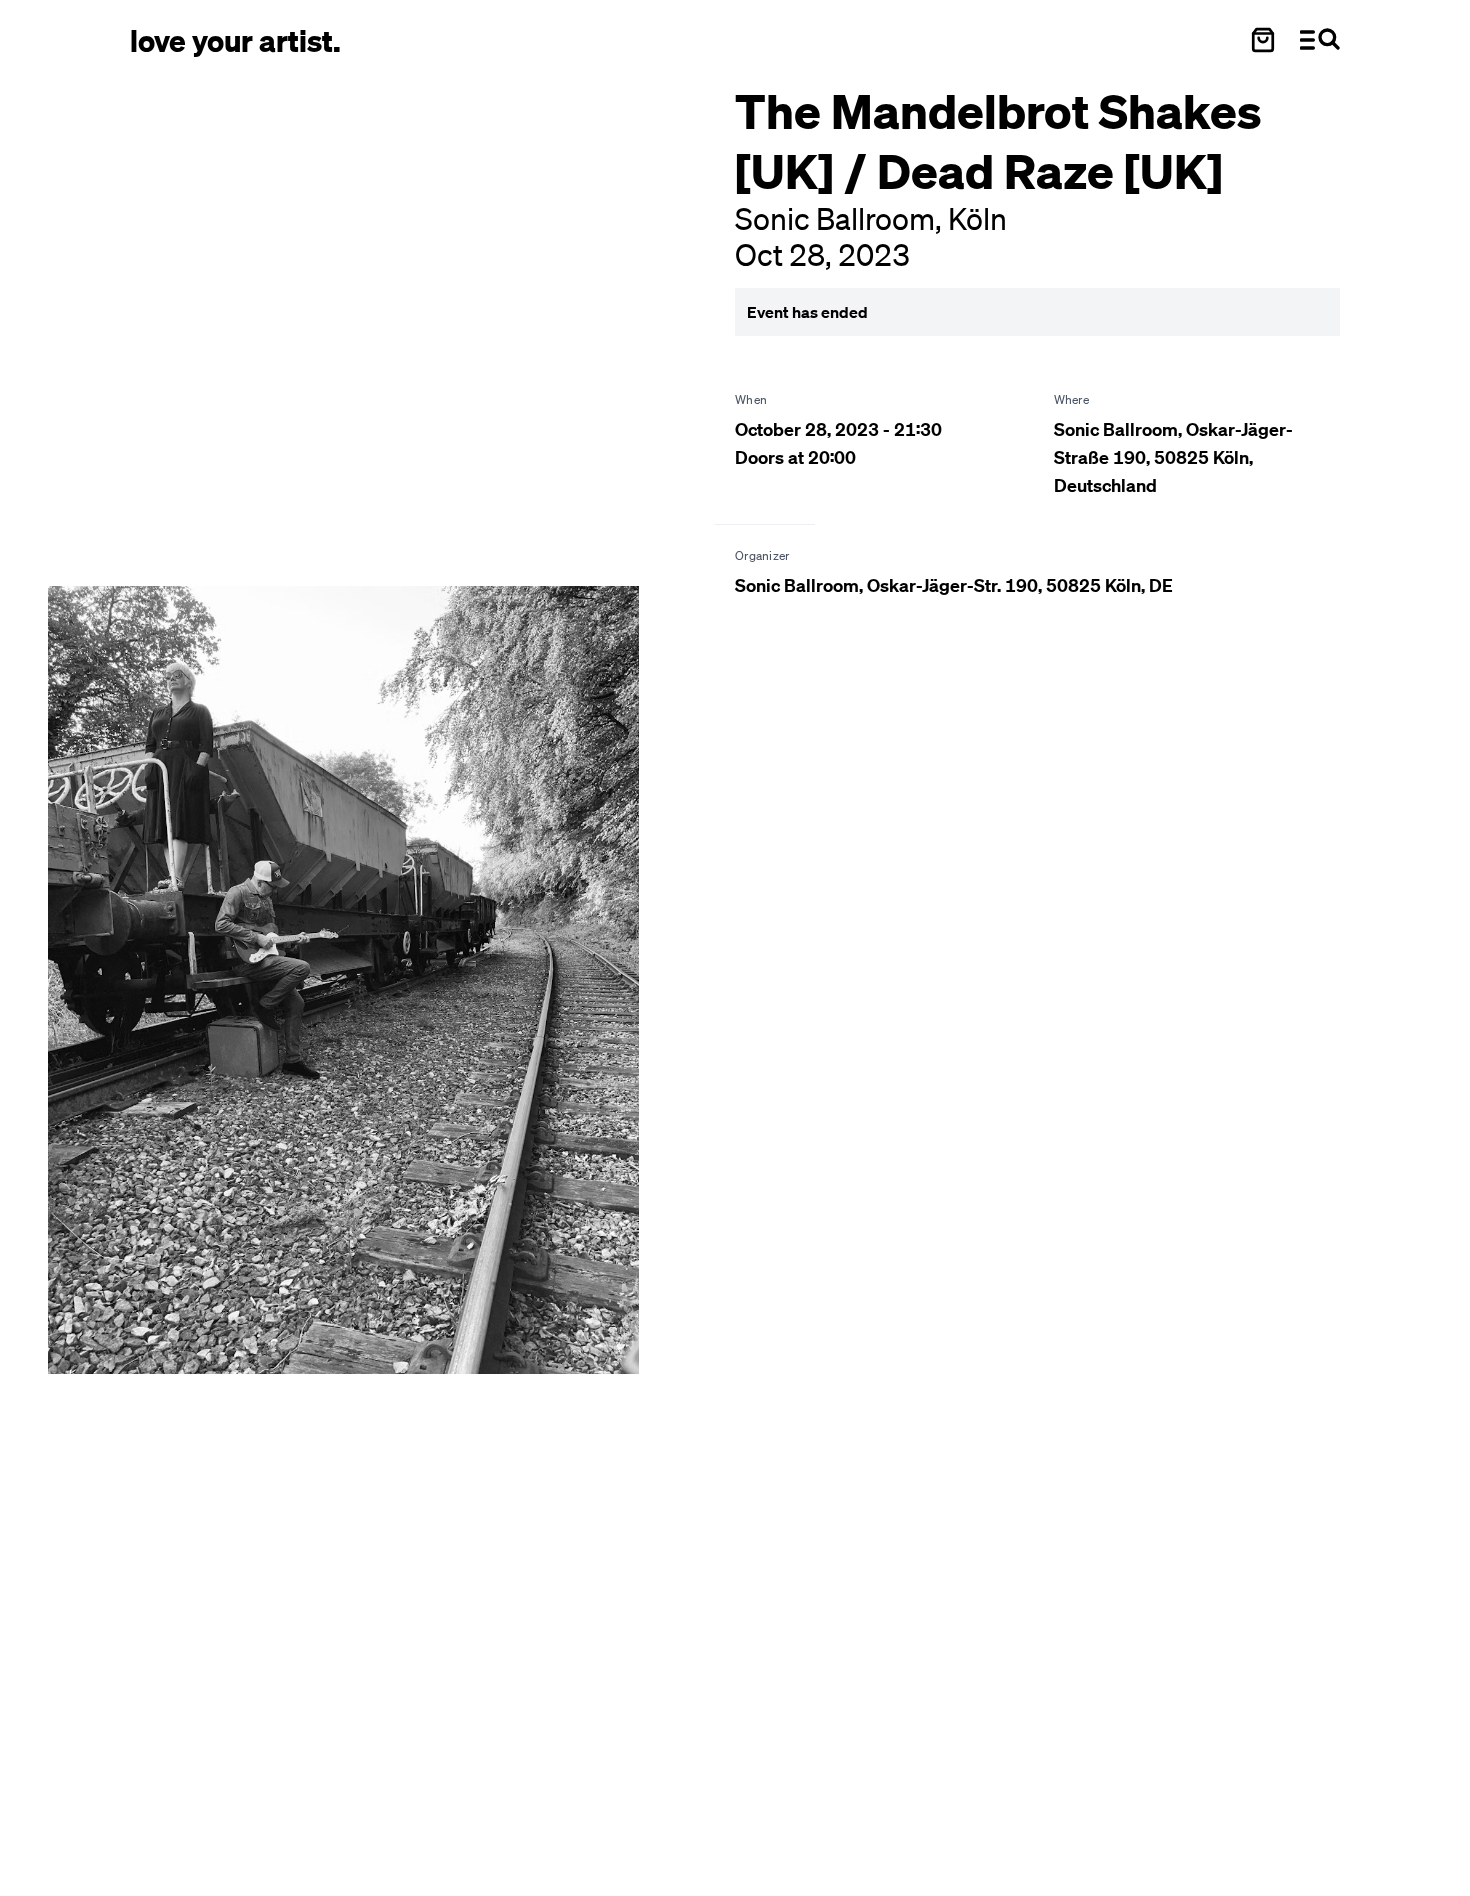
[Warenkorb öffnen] (1263, 40)
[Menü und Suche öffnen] (1320, 40)
